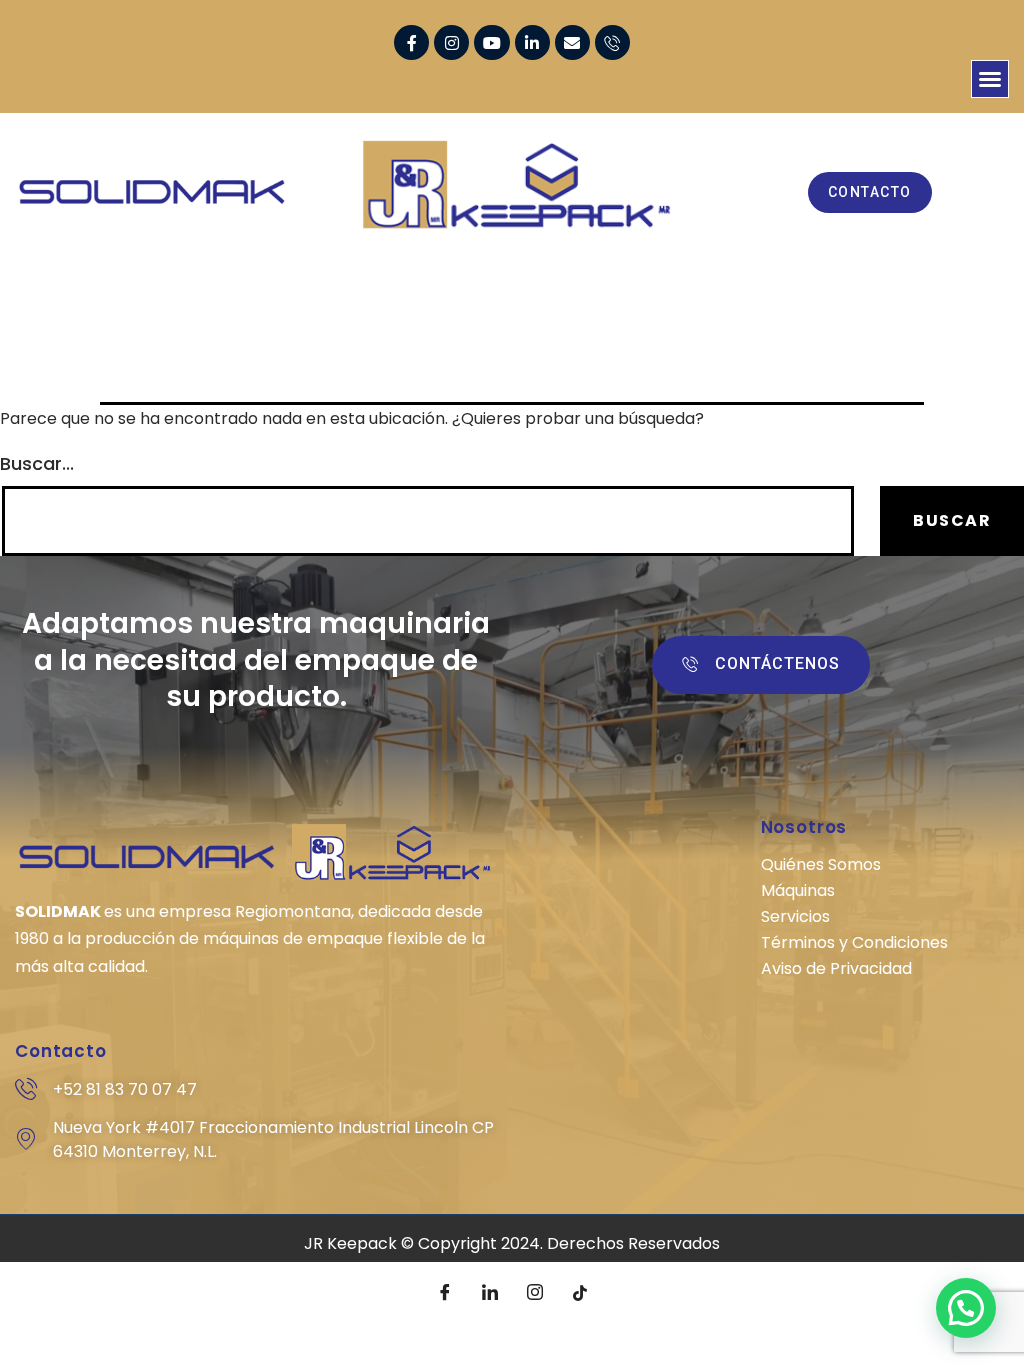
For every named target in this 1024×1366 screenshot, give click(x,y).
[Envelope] (572, 42)
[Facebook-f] (411, 42)
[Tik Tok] (580, 1292)
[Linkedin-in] (532, 42)
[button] (990, 79)
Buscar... (37, 464)
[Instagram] (451, 42)
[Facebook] (445, 1292)
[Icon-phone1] (612, 42)
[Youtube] (491, 42)
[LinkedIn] (490, 1292)
